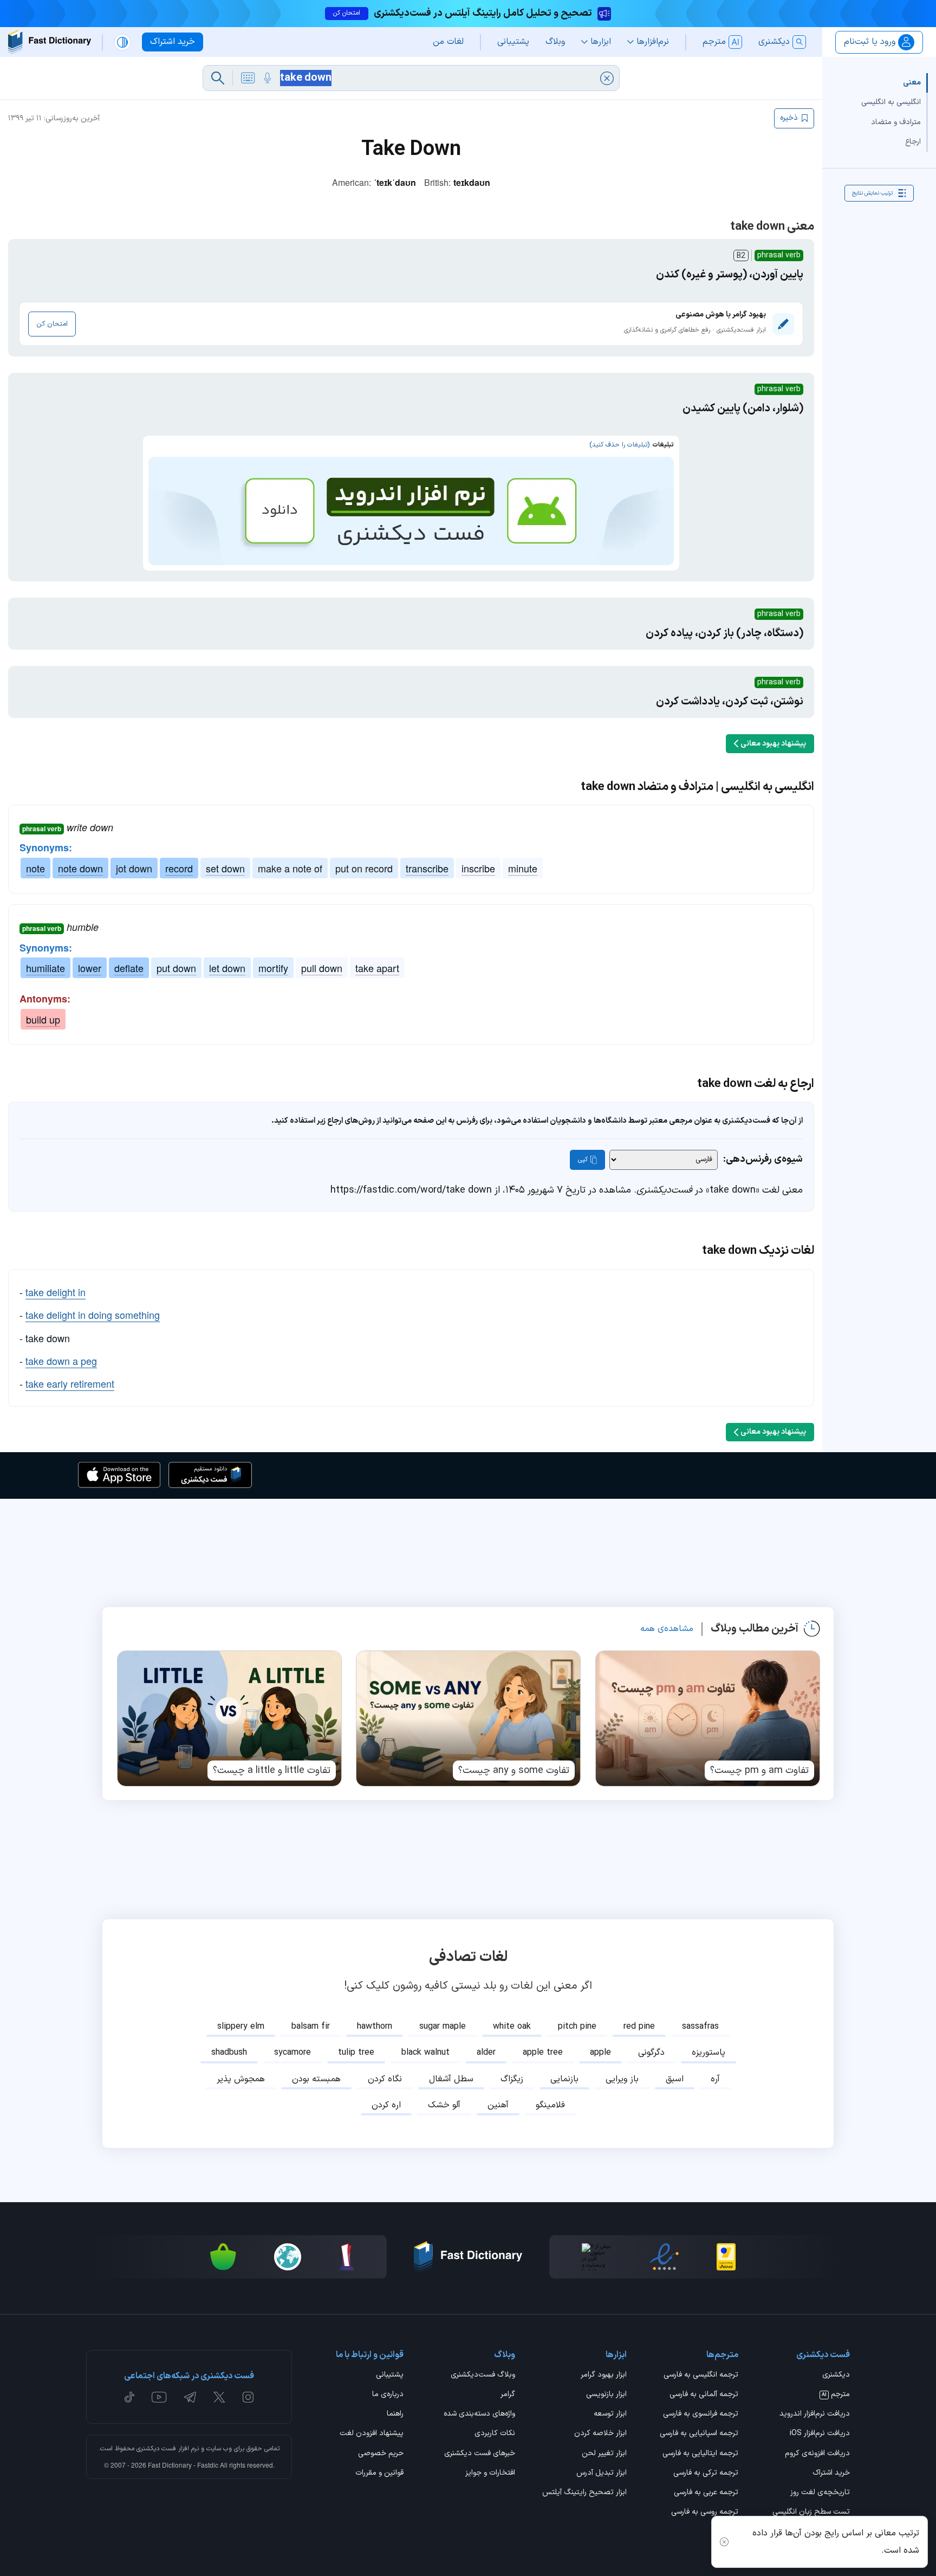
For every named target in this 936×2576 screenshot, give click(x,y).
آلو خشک (444, 2105)
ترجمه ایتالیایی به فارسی (700, 2454)
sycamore (292, 2053)
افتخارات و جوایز (490, 2474)
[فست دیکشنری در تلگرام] (190, 2397)
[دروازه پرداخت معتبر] (726, 2257)
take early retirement (70, 1383)
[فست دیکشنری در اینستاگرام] (248, 2397)
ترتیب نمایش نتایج (872, 193)
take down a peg (61, 1361)
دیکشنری (836, 2376)
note (35, 868)
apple (600, 2053)
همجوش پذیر (241, 2079)
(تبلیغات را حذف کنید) (619, 445)
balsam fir (311, 2027)
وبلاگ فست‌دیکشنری (483, 2376)
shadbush (229, 2053)
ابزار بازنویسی (606, 2395)
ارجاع (913, 141)
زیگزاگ (512, 2079)
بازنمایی (564, 2079)
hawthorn (375, 2027)
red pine (639, 2027)
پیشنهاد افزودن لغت (372, 2434)
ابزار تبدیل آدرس (602, 2474)
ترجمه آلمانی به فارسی (704, 2395)
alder (486, 2053)
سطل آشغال (451, 2079)
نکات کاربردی (495, 2434)
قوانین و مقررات (379, 2474)
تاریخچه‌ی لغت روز (820, 2493)
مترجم (836, 2395)
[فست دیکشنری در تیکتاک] (129, 2397)
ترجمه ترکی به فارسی (706, 2474)
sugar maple (443, 2027)
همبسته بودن (316, 2079)
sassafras (700, 2027)
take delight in (56, 1292)
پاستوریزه (708, 2053)
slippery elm (241, 2027)
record (179, 868)
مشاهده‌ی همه (667, 1629)
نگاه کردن (385, 2079)
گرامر (508, 2395)
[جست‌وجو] (218, 78)
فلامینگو (550, 2105)
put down (176, 968)
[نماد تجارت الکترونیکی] (664, 2257)
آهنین (498, 2105)
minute (523, 868)
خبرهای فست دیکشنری (480, 2454)
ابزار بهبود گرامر (604, 2376)
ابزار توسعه (610, 2415)
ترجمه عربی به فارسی (706, 2493)
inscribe (478, 868)
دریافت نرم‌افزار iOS (820, 2434)
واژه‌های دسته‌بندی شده (479, 2415)
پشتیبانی (390, 2376)
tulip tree (356, 2053)
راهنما (395, 2415)
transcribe (427, 868)
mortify (273, 968)
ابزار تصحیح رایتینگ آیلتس (584, 2493)
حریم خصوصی (381, 2454)
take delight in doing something (93, 1315)
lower (90, 968)
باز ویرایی (622, 2079)
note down (80, 868)
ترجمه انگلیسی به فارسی (701, 2376)
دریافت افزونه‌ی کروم (817, 2454)
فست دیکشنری (156, 2449)
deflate (129, 968)
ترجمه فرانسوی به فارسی (701, 2415)
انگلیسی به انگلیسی (891, 102)
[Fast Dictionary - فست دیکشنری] (50, 42)
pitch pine (577, 2027)
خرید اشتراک (831, 2474)
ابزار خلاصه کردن (600, 2434)
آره (715, 2079)
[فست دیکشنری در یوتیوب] (159, 2397)
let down (227, 968)
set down (225, 868)
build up (43, 1019)
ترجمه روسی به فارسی (705, 2513)
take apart (377, 968)
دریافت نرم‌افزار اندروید (815, 2415)
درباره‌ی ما (388, 2395)
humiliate (45, 968)
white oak (512, 2027)
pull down (322, 968)
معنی (912, 83)
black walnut (425, 2053)
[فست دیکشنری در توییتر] (219, 2397)
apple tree (543, 2053)
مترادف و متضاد (896, 122)
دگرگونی (651, 2053)
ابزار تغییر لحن (604, 2454)
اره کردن (386, 2105)
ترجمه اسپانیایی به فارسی (699, 2434)
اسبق (675, 2079)
